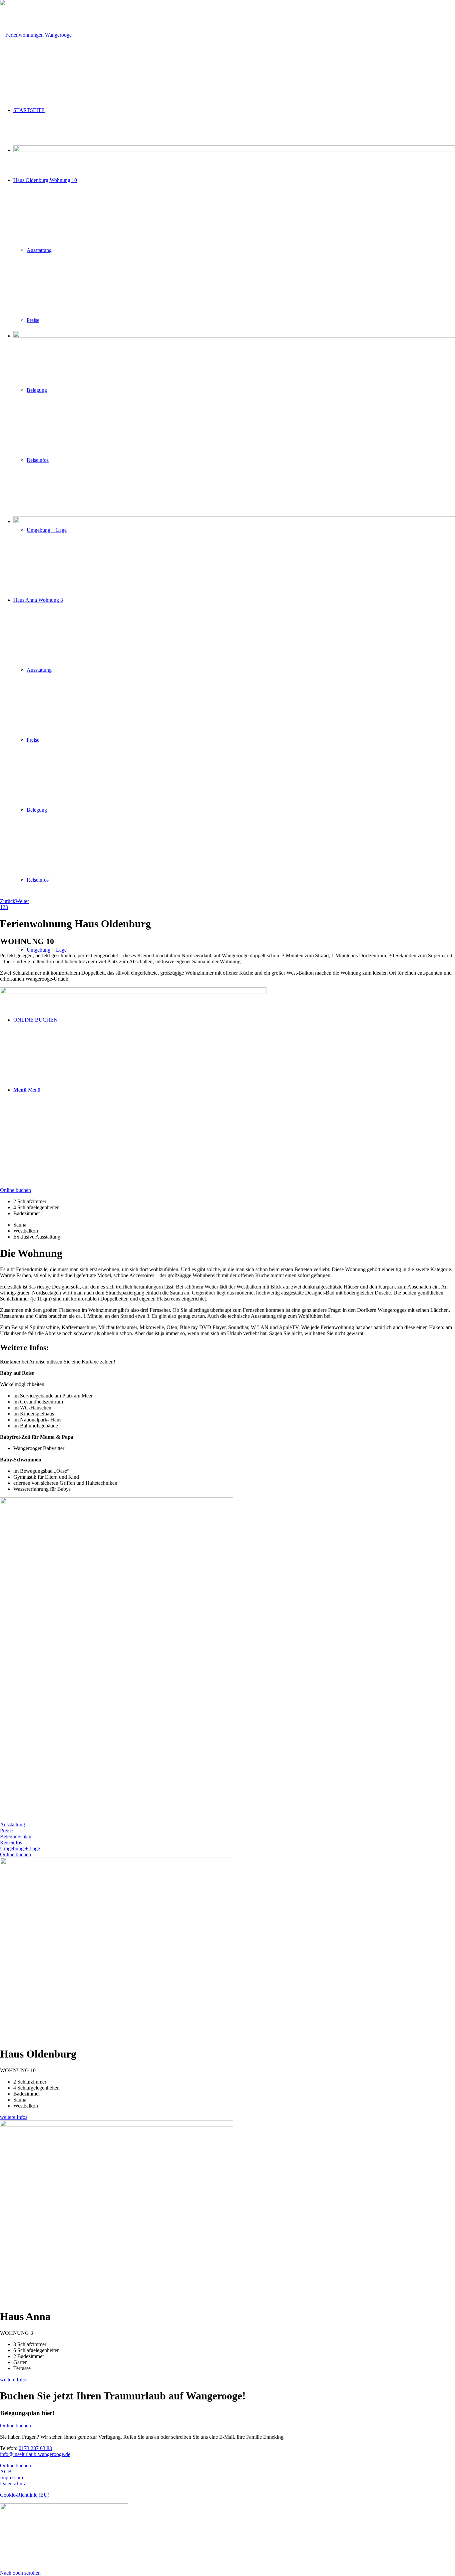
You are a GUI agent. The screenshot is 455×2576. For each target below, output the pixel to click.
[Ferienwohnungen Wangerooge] (36, 35)
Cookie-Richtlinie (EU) (25, 2495)
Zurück (8, 901)
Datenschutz (13, 2484)
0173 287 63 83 (35, 2448)
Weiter (22, 901)
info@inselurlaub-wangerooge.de (35, 2454)
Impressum (11, 2478)
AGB (6, 2472)
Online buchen (15, 2466)
